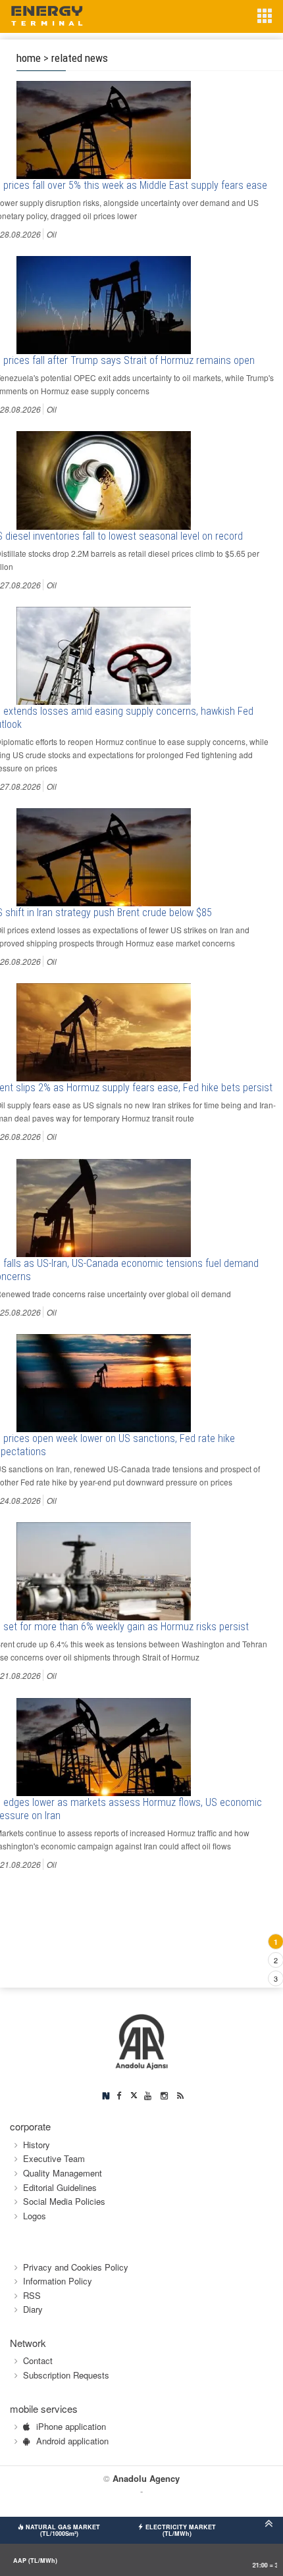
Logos (35, 2216)
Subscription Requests (66, 2375)
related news (80, 58)
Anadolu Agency (146, 2478)
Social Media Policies (64, 2201)
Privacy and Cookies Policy (76, 2267)
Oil (52, 234)
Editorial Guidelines (60, 2187)
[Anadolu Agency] (142, 2041)
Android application (72, 2441)
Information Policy (58, 2281)
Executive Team (54, 2158)
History (37, 2145)
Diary (33, 2309)
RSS (32, 2295)
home (29, 58)
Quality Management (63, 2173)
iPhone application (71, 2426)
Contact (38, 2360)
